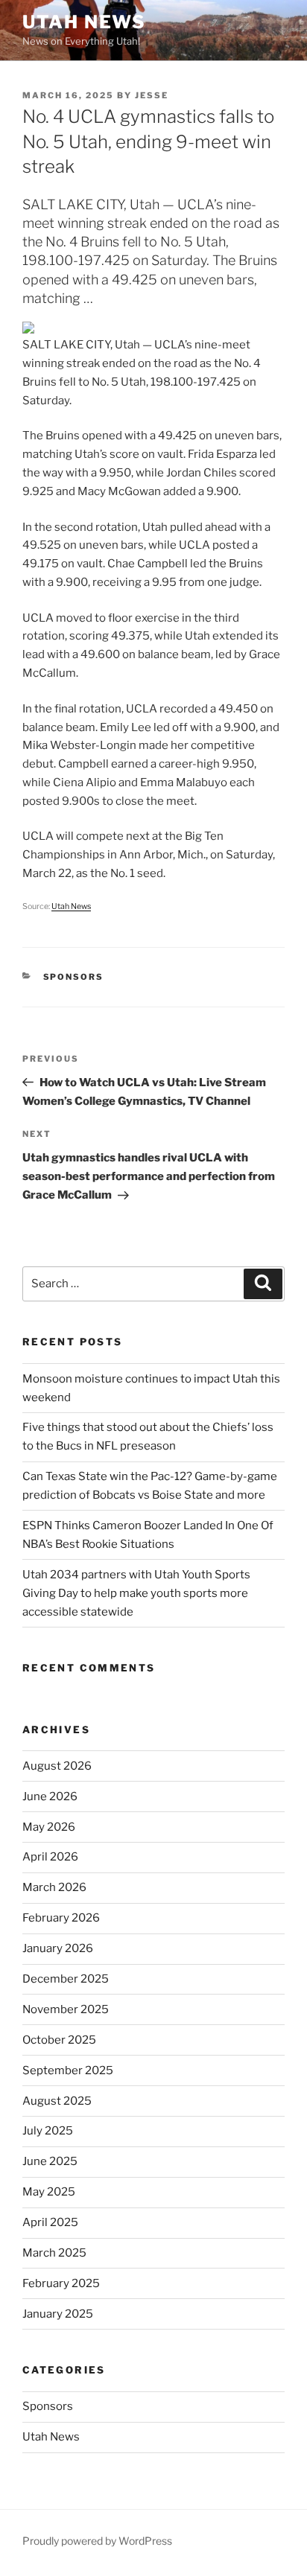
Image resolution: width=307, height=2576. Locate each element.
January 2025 (58, 2314)
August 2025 (57, 2101)
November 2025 (66, 2009)
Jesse (152, 95)
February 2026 (61, 1918)
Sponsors (74, 977)
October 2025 (59, 2040)
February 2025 (61, 2283)
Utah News (84, 22)
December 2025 (66, 1979)
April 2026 (50, 1857)
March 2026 (54, 1887)
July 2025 (48, 2131)
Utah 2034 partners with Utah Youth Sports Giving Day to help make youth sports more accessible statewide (136, 1593)
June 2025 (50, 2161)
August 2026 (57, 1766)
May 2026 (49, 1827)
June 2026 (50, 1796)
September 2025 (68, 2070)
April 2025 (50, 2222)
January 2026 (58, 1948)
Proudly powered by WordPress (97, 2541)
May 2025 (49, 2192)
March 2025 (54, 2253)
